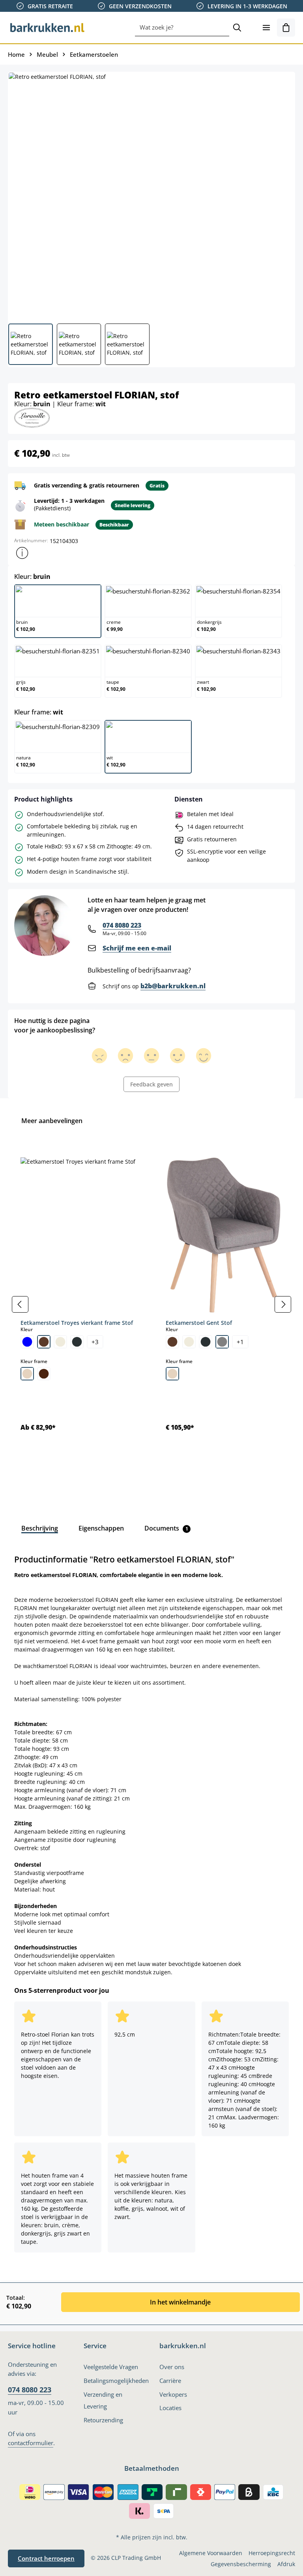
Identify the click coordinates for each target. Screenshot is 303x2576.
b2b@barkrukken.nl (173, 986)
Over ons (172, 2367)
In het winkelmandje (180, 2302)
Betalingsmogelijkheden (116, 2381)
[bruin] (44, 1342)
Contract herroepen (46, 2558)
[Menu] (266, 28)
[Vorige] (20, 1304)
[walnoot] (44, 1374)
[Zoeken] (237, 28)
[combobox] (182, 28)
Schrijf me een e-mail (137, 948)
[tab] (40, 1528)
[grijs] (222, 1342)
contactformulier (31, 2443)
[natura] (27, 1374)
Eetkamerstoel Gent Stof (199, 1323)
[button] (22, 553)
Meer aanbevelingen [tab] (52, 1121)
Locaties (170, 2408)
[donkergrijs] (77, 1342)
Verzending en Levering (103, 2400)
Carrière (170, 2381)
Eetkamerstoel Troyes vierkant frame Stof (77, 1323)
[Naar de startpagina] (47, 28)
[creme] (60, 1342)
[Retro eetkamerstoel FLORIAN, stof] (151, 195)
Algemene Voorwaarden (211, 2553)
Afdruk (286, 2564)
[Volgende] (283, 1304)
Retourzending (103, 2420)
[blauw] (27, 1342)
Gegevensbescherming (241, 2564)
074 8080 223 (122, 925)
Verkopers (173, 2394)
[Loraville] (32, 417)
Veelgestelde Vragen (111, 2367)
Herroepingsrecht (272, 2553)
